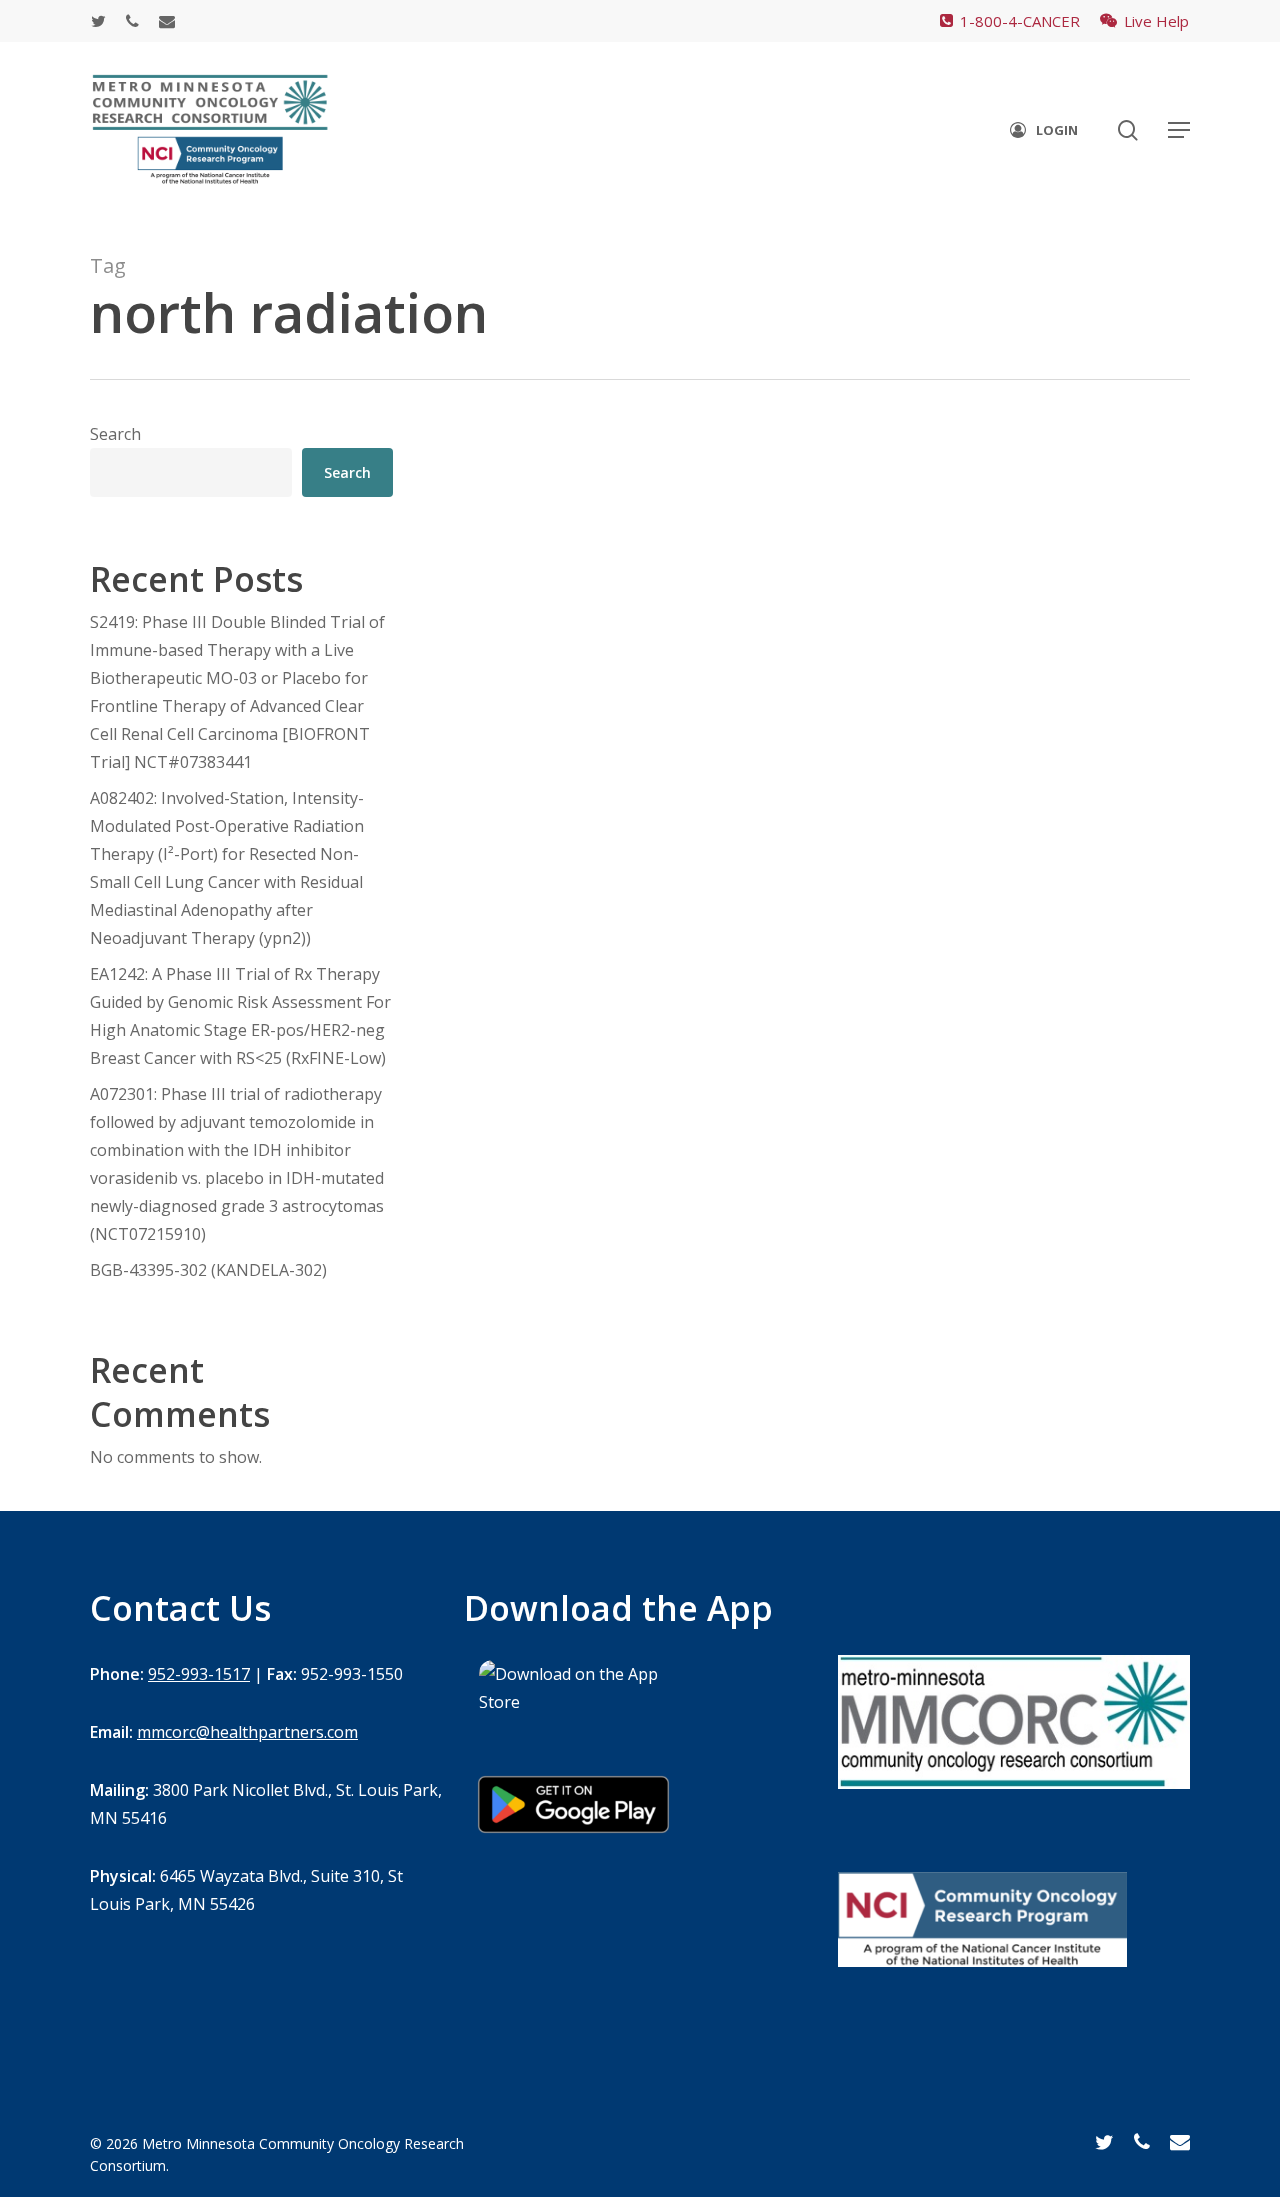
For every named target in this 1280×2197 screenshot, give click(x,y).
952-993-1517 (199, 1674)
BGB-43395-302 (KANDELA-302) (208, 1270)
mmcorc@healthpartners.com (247, 1732)
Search (115, 434)
